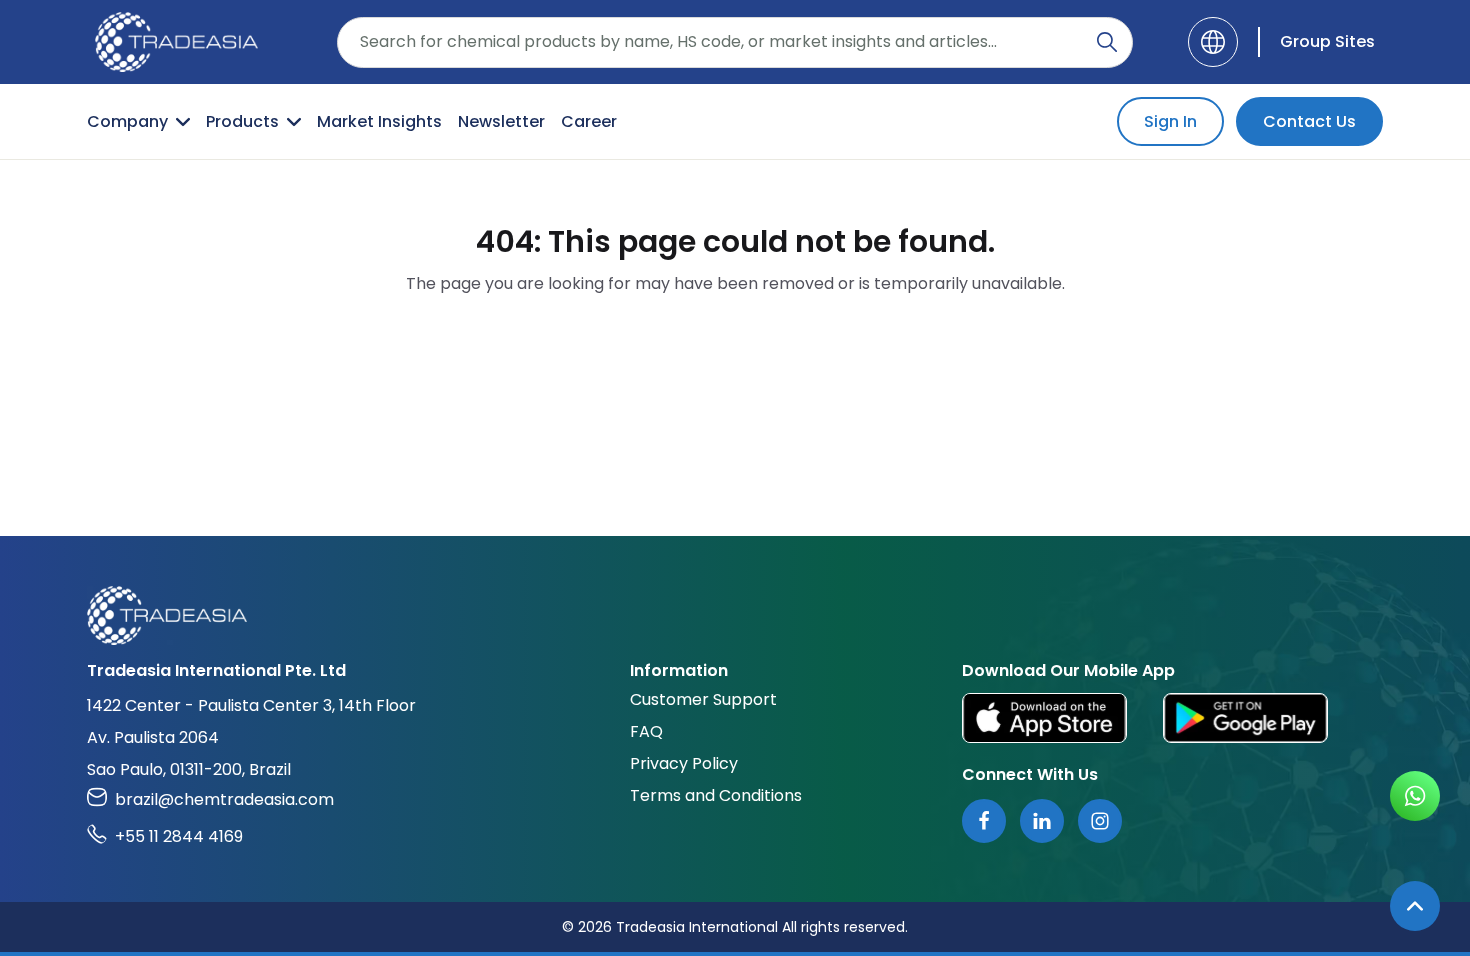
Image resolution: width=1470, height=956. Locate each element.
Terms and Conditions (716, 795)
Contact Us (1309, 121)
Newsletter (501, 121)
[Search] (1107, 42)
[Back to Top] (1415, 906)
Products (242, 121)
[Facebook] (984, 821)
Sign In (1170, 121)
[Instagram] (1100, 821)
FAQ (646, 731)
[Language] (1213, 42)
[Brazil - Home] (176, 42)
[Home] (735, 615)
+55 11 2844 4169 (179, 836)
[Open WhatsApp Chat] (1415, 796)
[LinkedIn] (1042, 821)
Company (127, 121)
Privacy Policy (684, 763)
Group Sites (1327, 41)
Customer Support (703, 699)
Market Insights (379, 121)
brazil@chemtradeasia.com (224, 799)
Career (589, 121)
